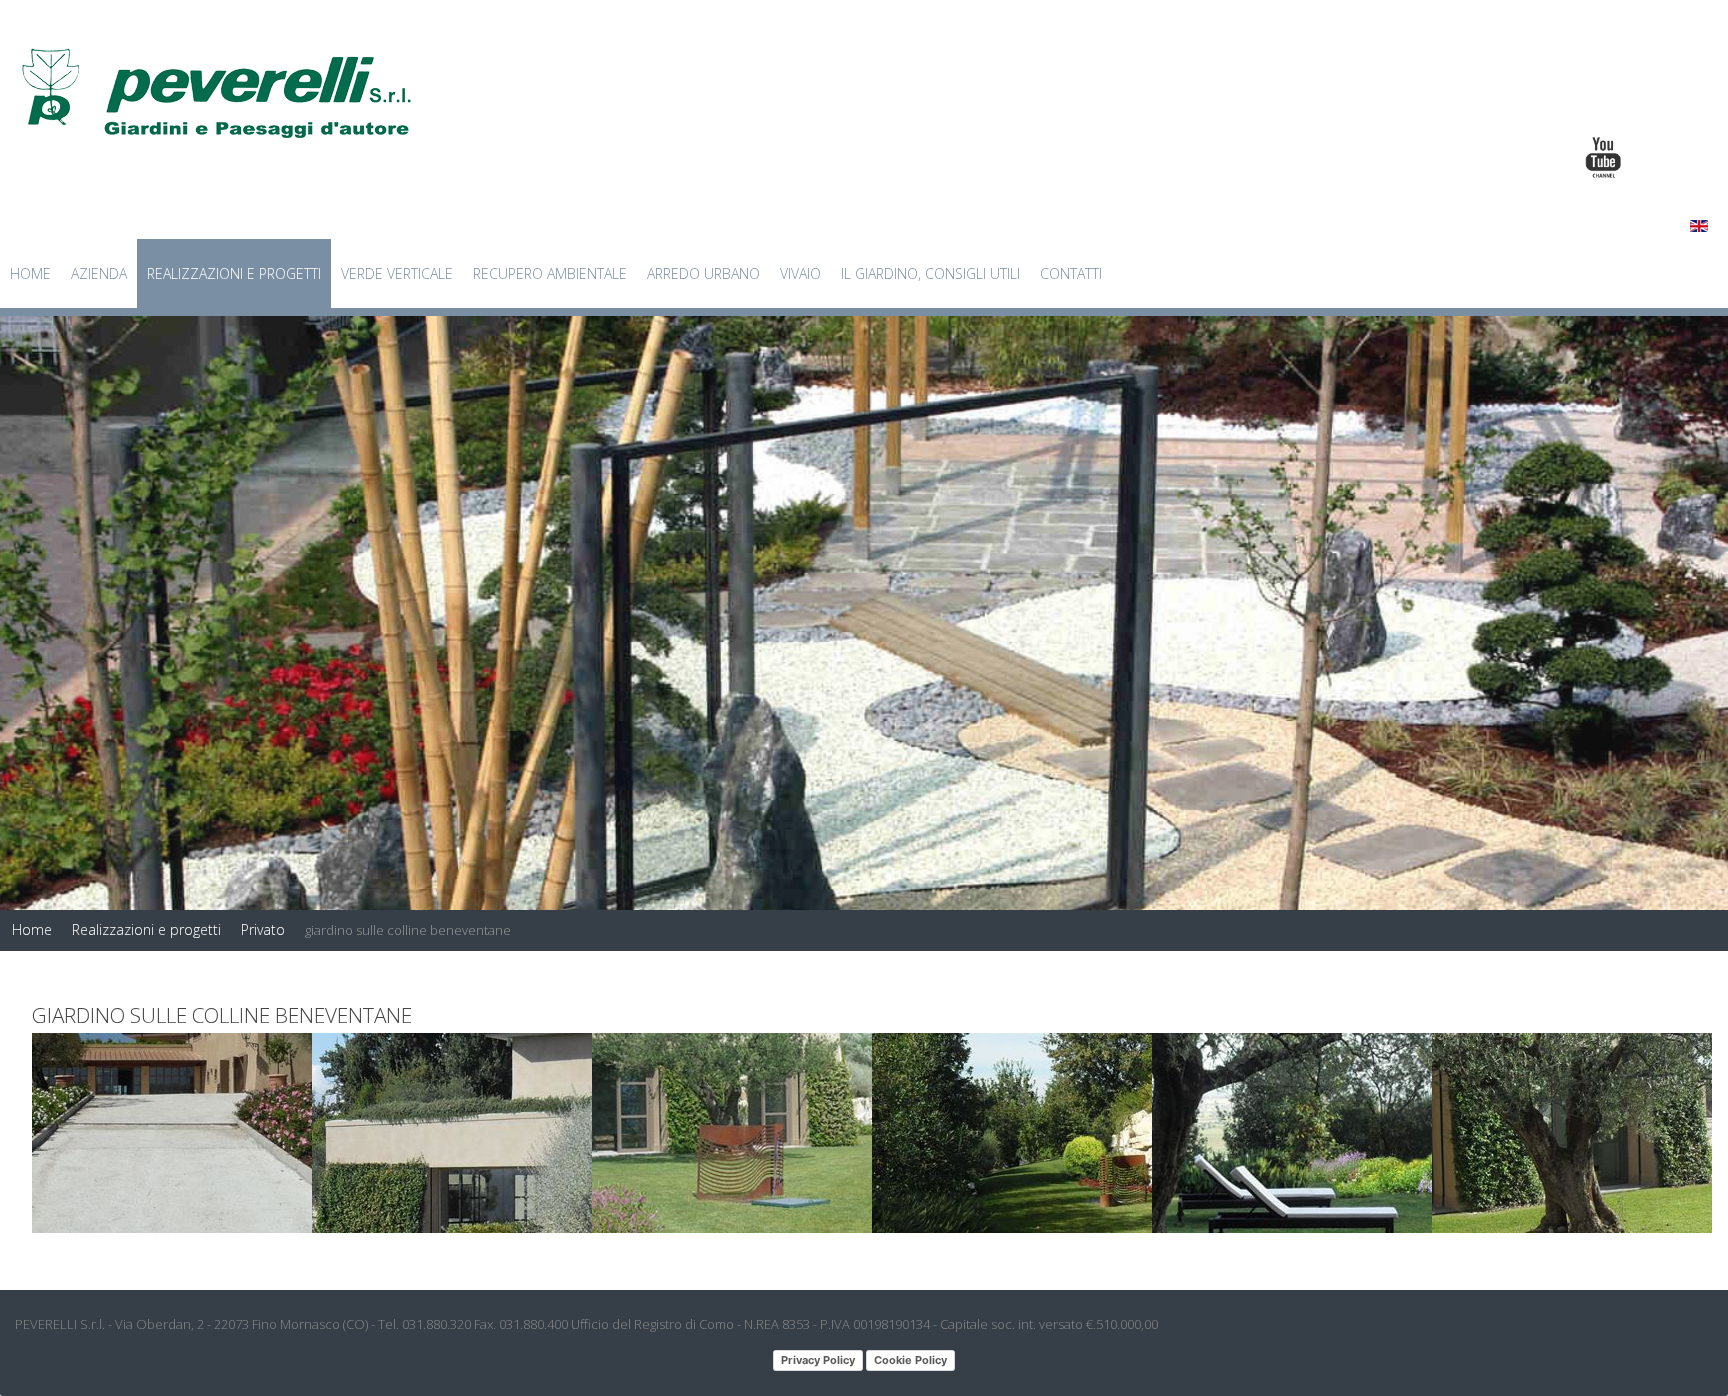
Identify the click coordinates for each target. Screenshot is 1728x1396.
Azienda (99, 273)
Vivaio (800, 273)
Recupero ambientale (550, 273)
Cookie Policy (910, 1360)
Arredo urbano (703, 273)
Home (30, 273)
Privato (263, 929)
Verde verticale (397, 273)
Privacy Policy (818, 1360)
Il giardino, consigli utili (930, 273)
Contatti (1071, 273)
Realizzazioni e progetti (234, 273)
